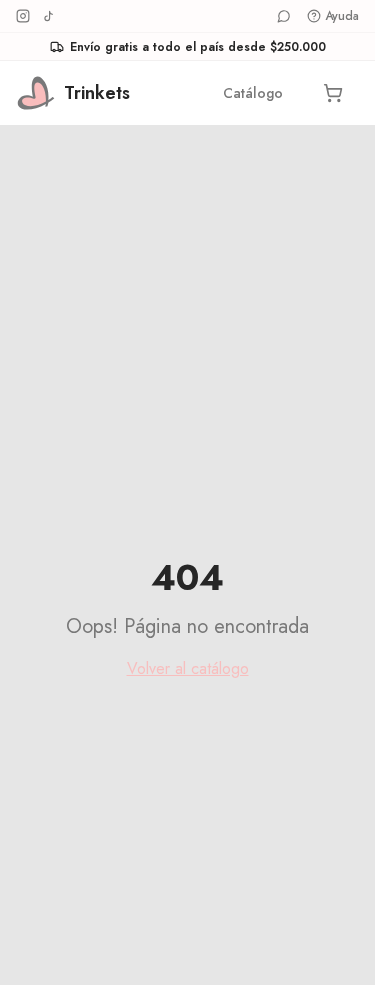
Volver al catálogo (188, 668)
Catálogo (253, 93)
